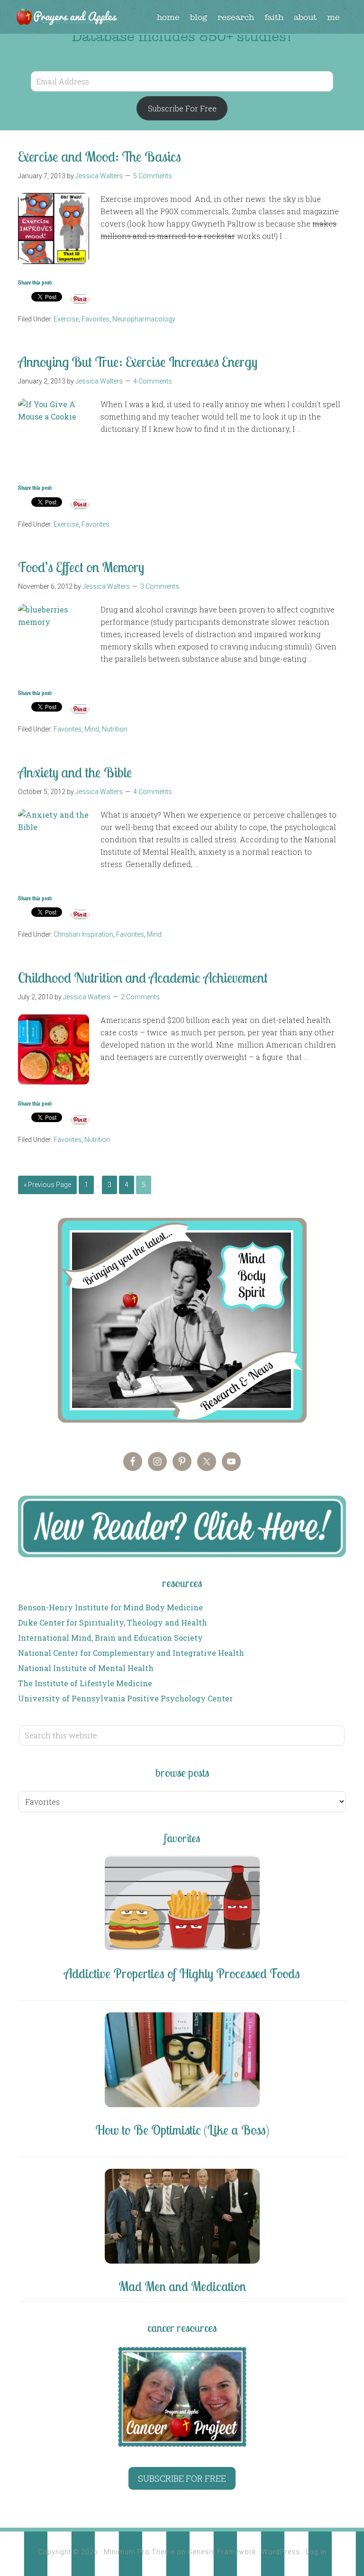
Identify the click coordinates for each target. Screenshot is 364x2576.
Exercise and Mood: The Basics (100, 156)
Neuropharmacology (144, 319)
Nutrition (115, 729)
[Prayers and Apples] (66, 18)
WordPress (281, 2552)
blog (199, 17)
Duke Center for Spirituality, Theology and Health (113, 1622)
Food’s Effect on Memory (81, 567)
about (305, 17)
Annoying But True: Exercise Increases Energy (138, 362)
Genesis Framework (222, 2552)
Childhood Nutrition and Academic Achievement (143, 977)
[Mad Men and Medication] (182, 2218)
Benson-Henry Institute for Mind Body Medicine (110, 1607)
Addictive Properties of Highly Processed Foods (182, 1973)
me (333, 17)
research (236, 17)
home (168, 17)
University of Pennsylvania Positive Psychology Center (125, 1698)
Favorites (96, 319)
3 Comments (160, 586)
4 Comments (153, 381)
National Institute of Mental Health (86, 1668)
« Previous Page (47, 1185)
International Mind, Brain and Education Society (110, 1638)
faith (274, 17)
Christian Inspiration (83, 934)
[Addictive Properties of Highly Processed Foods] (182, 1905)
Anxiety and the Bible (75, 772)
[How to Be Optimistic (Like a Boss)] (182, 2061)
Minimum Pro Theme (139, 2552)
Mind (92, 729)
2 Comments (140, 997)
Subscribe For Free (182, 108)
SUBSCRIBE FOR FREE (182, 2478)
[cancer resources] (182, 2397)
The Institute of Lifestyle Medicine (85, 1683)
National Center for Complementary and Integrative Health (131, 1653)
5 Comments (153, 176)
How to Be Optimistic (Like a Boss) (182, 2130)
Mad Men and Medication (182, 2286)
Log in (316, 2552)
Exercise (66, 319)
